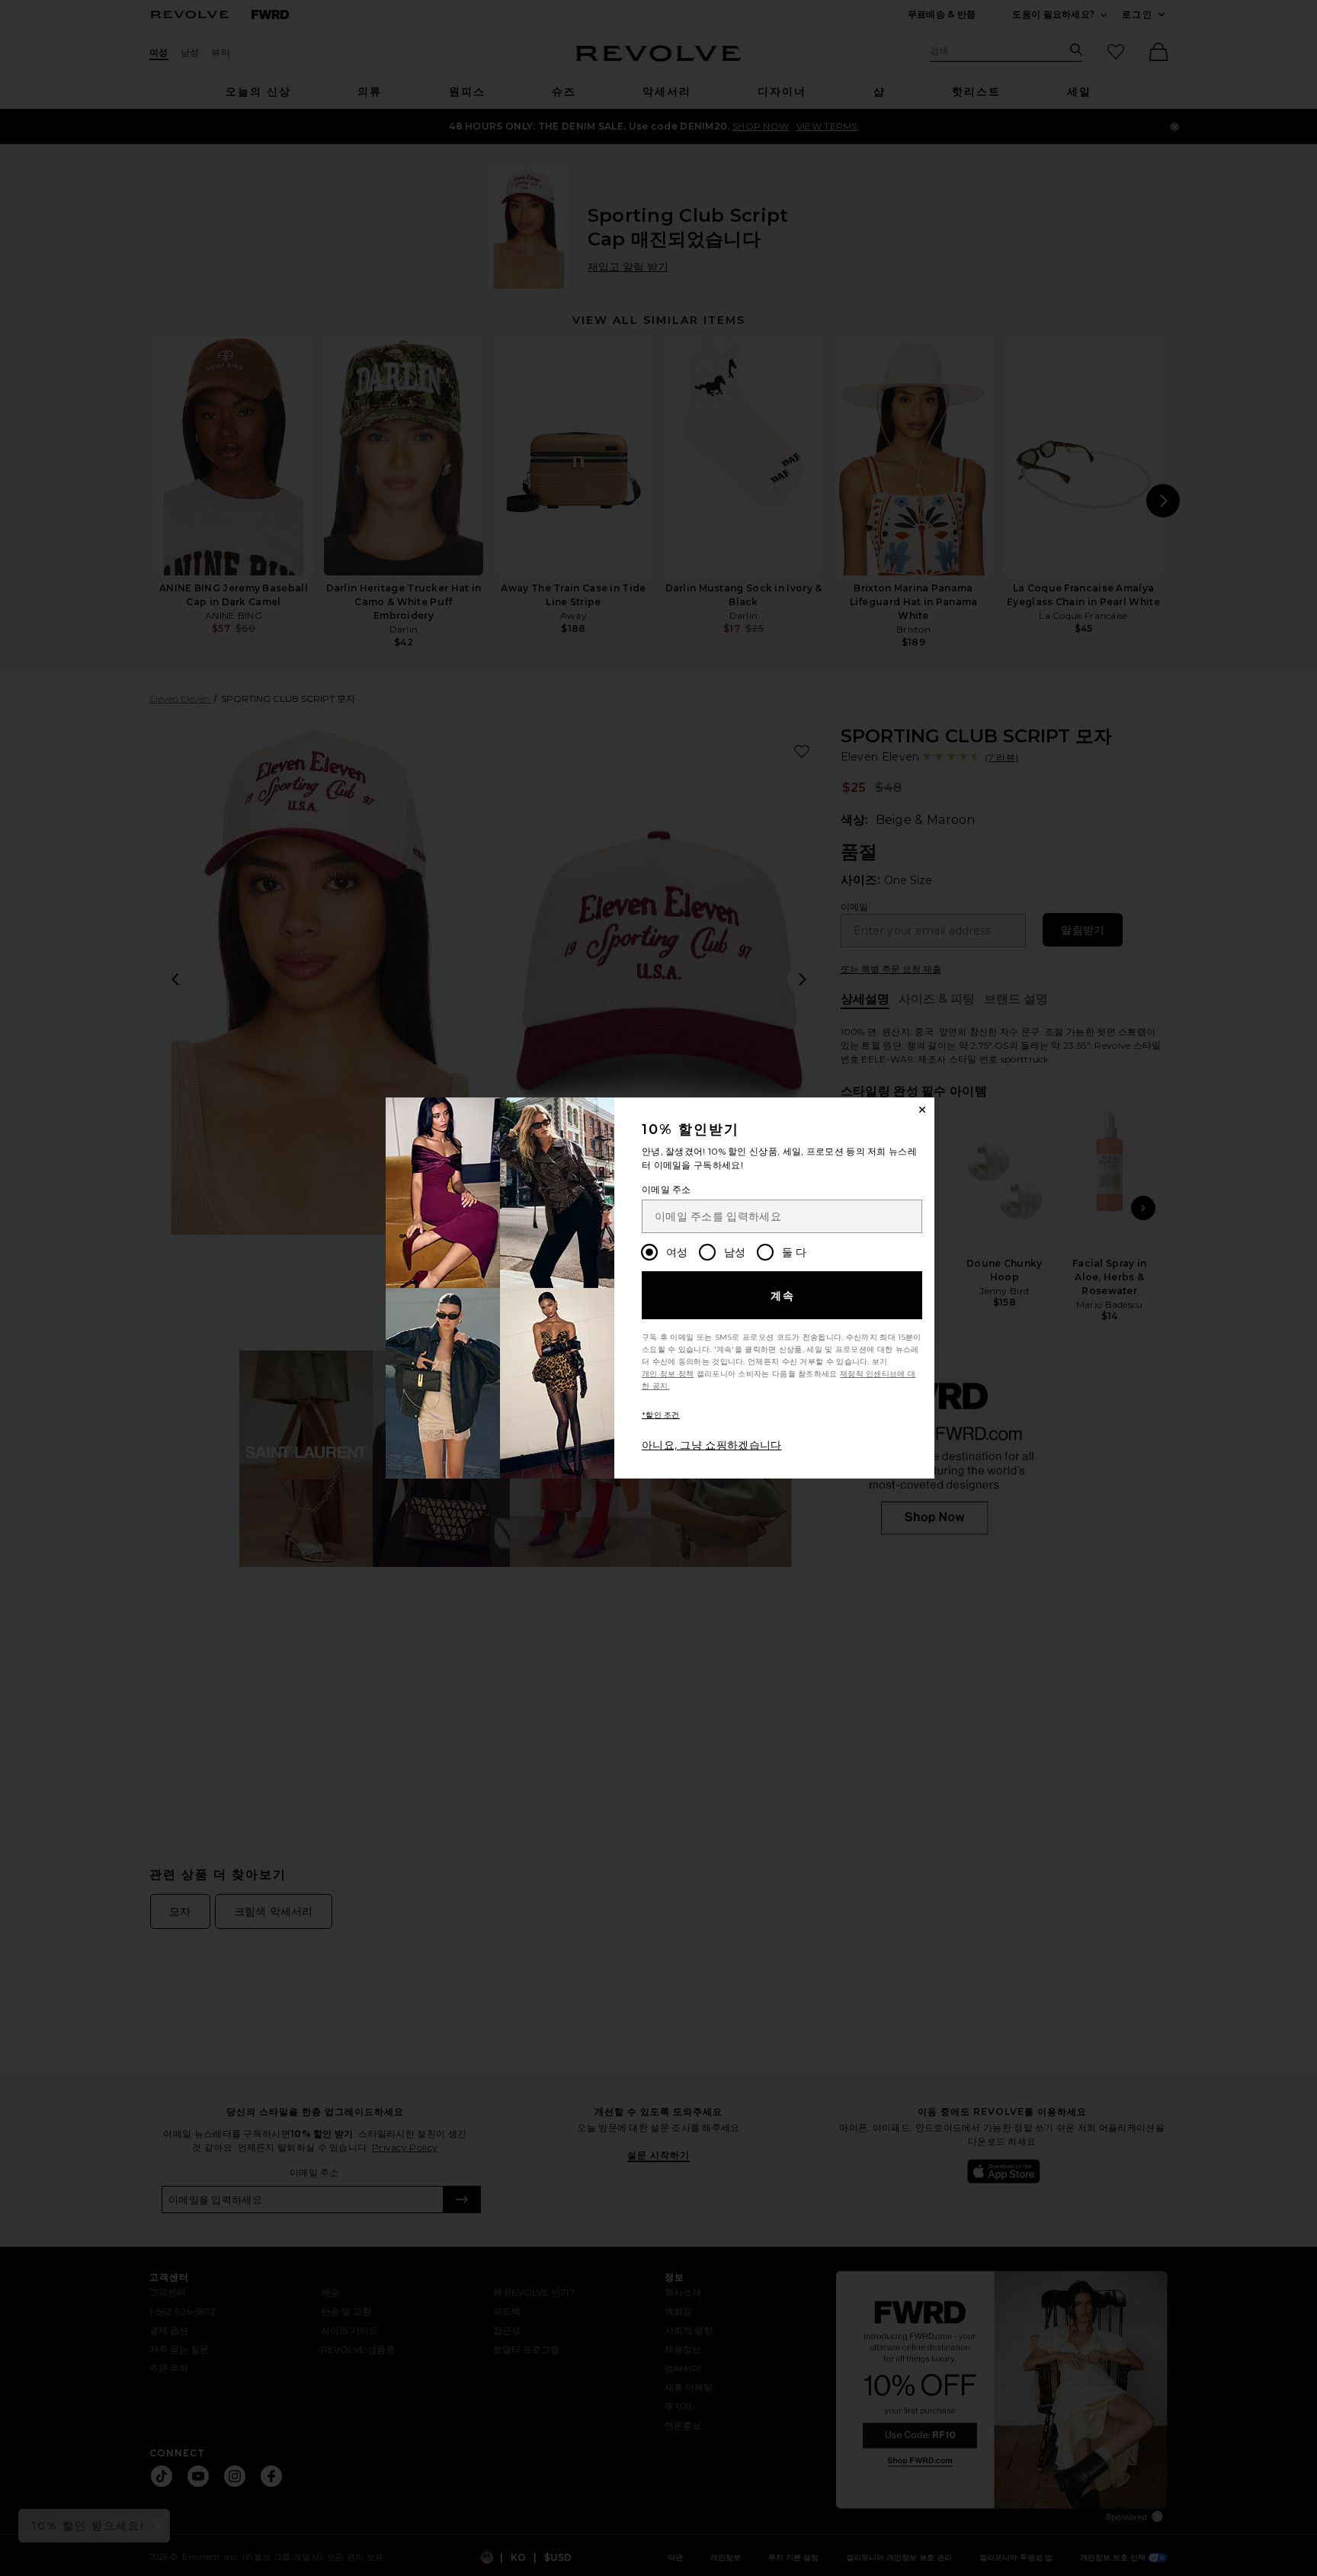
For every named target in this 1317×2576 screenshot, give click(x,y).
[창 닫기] (922, 1110)
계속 (783, 1296)
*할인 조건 (661, 1415)
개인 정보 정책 (668, 1374)
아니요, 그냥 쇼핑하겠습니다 (712, 1445)
